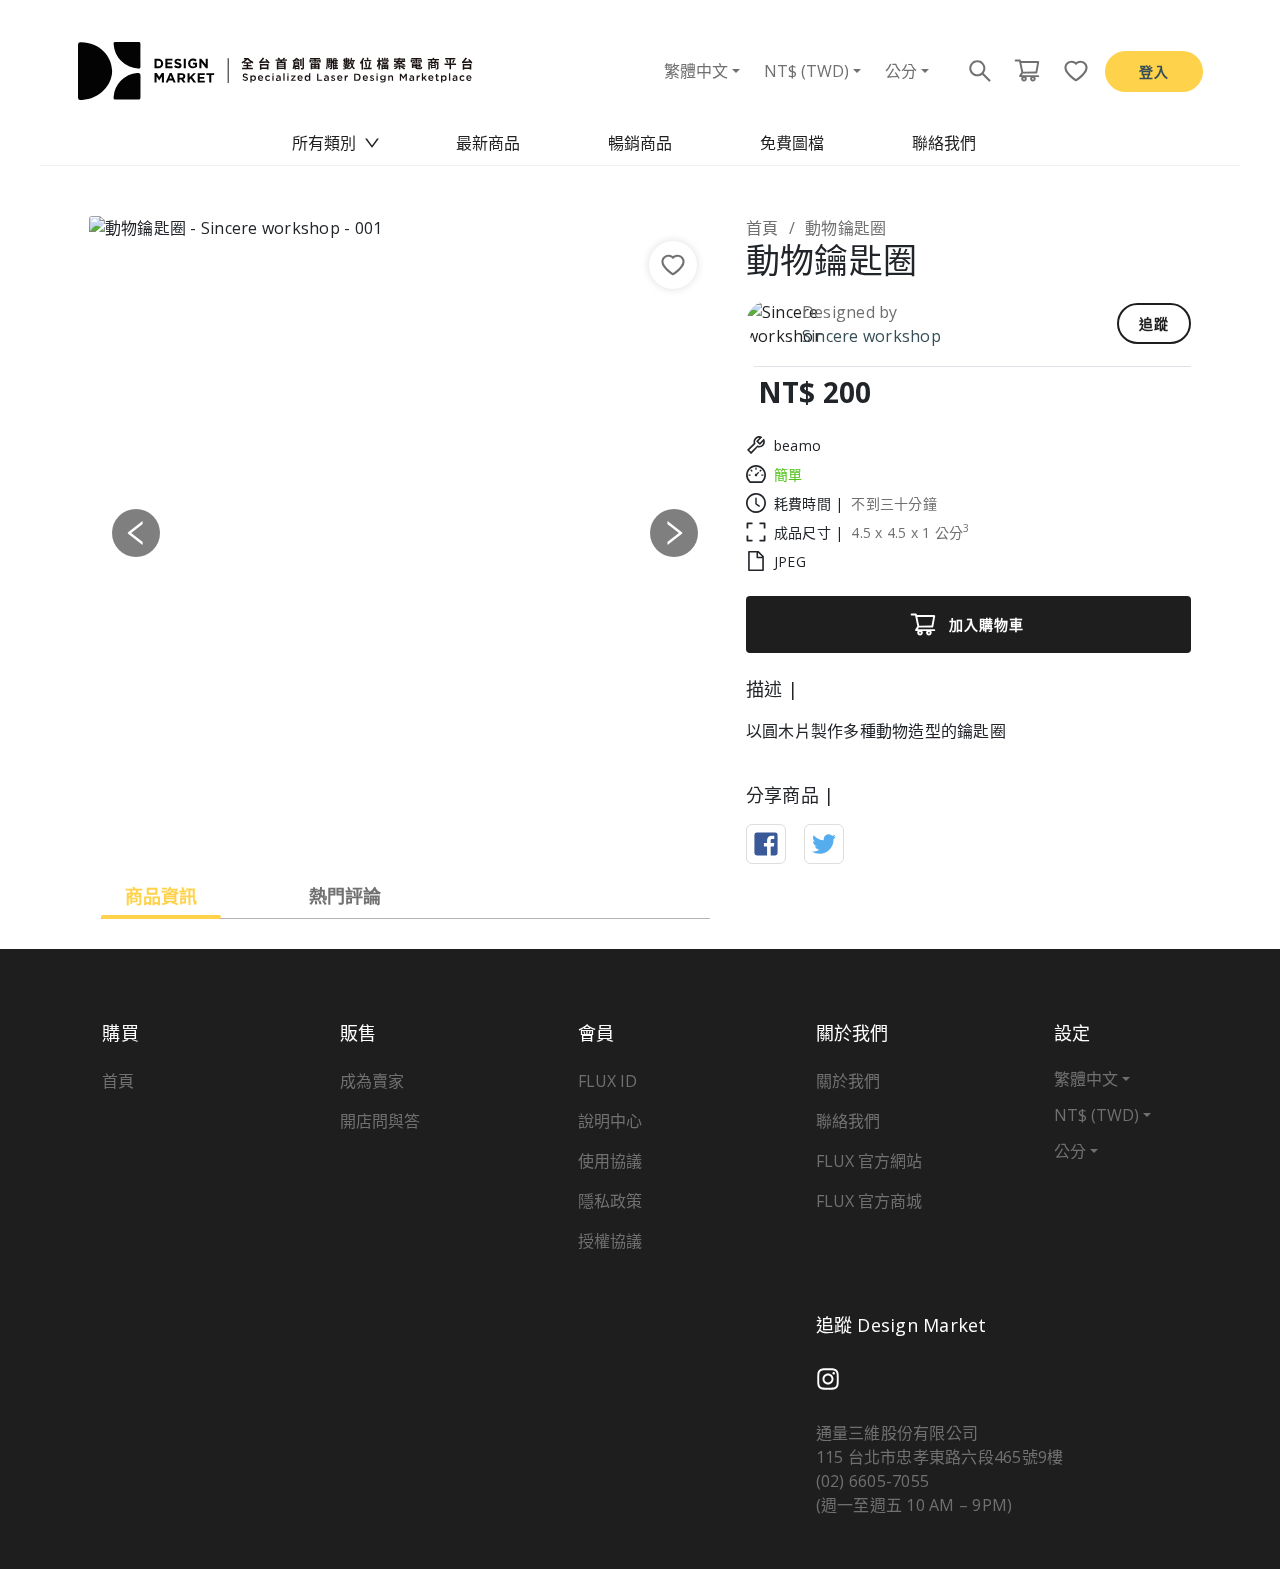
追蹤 (1154, 323)
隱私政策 (610, 1201)
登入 (1154, 71)
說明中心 (610, 1121)
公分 (901, 71)
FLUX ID (607, 1081)
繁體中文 (696, 71)
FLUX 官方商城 (869, 1201)
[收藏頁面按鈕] (1070, 71)
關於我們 (848, 1081)
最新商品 (488, 143)
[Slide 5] (477, 821)
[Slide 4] (441, 821)
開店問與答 (380, 1121)
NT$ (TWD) (806, 71)
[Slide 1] (333, 821)
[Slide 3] (405, 821)
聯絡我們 (944, 143)
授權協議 (610, 1241)
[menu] (640, 143)
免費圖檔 (792, 143)
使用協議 (610, 1161)
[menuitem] (336, 143)
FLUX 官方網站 (869, 1161)
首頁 (762, 228)
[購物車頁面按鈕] (1027, 71)
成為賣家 (372, 1081)
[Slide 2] (369, 821)
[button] (136, 532)
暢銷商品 (640, 143)
